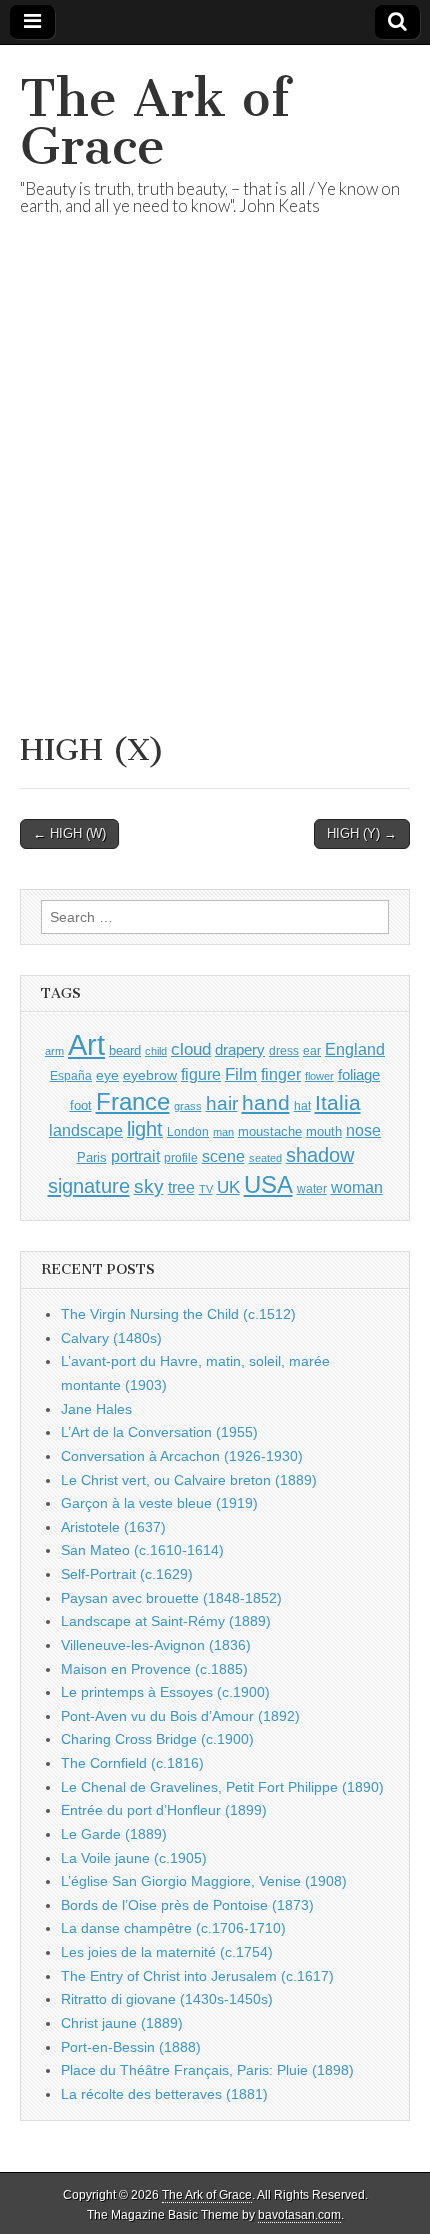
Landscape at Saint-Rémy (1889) (166, 1621)
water (312, 1189)
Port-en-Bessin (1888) (131, 2047)
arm (54, 1051)
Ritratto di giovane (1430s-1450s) (167, 1999)
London (188, 1131)
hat (302, 1106)
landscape (86, 1130)
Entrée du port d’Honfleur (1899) (164, 1810)
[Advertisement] (215, 499)
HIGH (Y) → (362, 833)
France (133, 1101)
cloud (191, 1049)
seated (265, 1158)
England (355, 1049)
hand (266, 1102)
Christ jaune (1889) (122, 2023)
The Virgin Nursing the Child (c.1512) (178, 1314)
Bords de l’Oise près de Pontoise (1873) (187, 1905)
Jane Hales (96, 1409)
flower (319, 1076)
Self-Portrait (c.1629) (127, 1574)
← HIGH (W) (69, 833)
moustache (270, 1131)
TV (206, 1189)
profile (181, 1158)
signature (89, 1186)
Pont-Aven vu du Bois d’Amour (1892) (180, 1716)
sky (149, 1186)
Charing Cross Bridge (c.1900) (157, 1739)
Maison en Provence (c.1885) (154, 1669)
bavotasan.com (299, 2215)
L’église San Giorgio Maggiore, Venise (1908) (204, 1881)
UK (228, 1187)
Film (241, 1074)
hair (222, 1103)
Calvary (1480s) (111, 1338)
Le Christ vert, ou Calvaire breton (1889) (189, 1480)
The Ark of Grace (155, 122)
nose (363, 1130)
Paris (92, 1158)
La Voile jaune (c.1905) (134, 1858)
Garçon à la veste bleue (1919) (159, 1503)
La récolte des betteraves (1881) (164, 2094)
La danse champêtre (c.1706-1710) (173, 1928)
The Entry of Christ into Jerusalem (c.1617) (197, 1976)
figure (201, 1074)
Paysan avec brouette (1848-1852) (171, 1598)
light (145, 1129)
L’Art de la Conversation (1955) (159, 1432)
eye (107, 1075)
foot (81, 1105)
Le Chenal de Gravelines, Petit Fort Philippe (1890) (222, 1787)
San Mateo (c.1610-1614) (142, 1550)
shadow (320, 1155)
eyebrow (150, 1075)
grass (188, 1106)
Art (86, 1044)
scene (223, 1156)
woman (357, 1187)
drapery (240, 1049)
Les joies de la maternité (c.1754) (167, 1952)
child (156, 1051)
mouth (324, 1131)
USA (268, 1184)
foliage (359, 1075)
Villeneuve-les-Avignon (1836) (156, 1645)
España (71, 1076)
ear (312, 1051)
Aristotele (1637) (113, 1527)
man (223, 1132)
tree (181, 1187)
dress (284, 1051)
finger (281, 1074)
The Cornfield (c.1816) (132, 1763)
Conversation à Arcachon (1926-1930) (182, 1456)
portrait (135, 1156)
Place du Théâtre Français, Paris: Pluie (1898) (207, 2070)
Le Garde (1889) (114, 1834)
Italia (338, 1102)
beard (125, 1050)
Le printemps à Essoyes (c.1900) (165, 1692)
